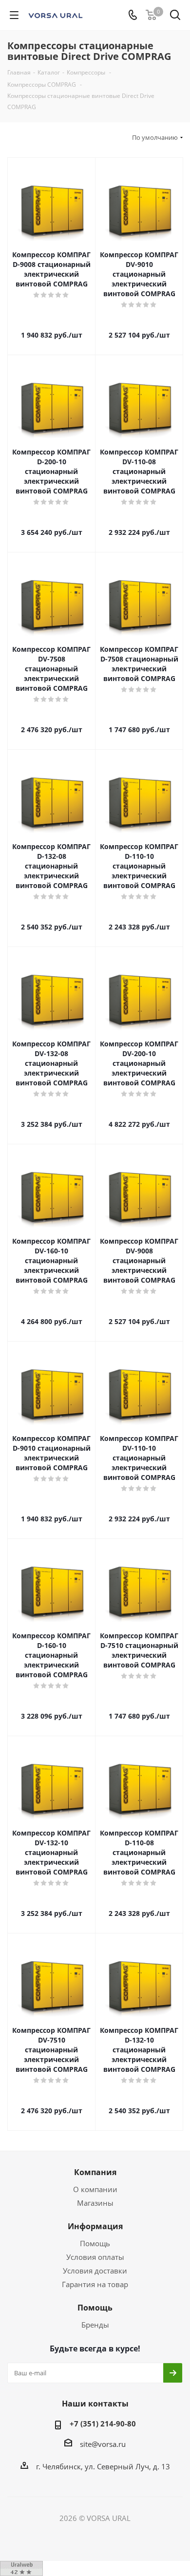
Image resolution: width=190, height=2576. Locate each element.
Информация (95, 2226)
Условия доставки (95, 2271)
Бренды (95, 2325)
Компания (95, 2172)
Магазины (95, 2203)
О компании (95, 2189)
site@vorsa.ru (103, 2444)
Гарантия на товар (95, 2284)
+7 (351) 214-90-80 (103, 2424)
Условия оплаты (95, 2257)
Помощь (95, 2243)
